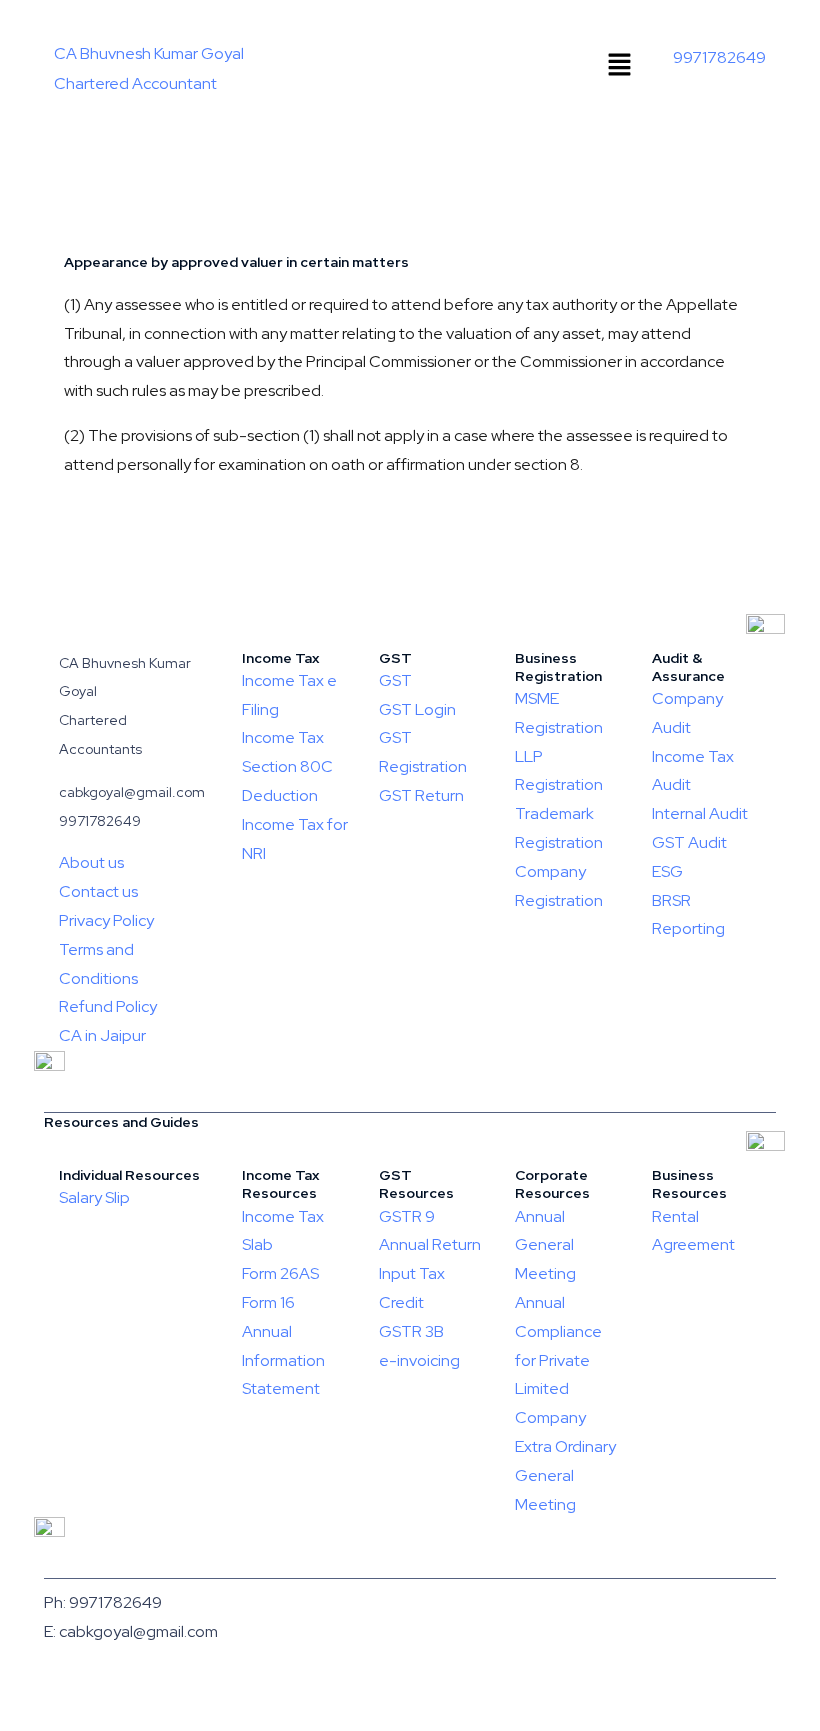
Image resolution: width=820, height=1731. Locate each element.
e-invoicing (419, 1360)
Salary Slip (94, 1197)
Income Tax (283, 737)
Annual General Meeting (545, 1245)
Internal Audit (700, 813)
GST (395, 680)
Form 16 (268, 1302)
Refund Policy (108, 1006)
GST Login (417, 709)
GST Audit (689, 842)
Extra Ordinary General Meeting (565, 1475)
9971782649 (719, 57)
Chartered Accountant (135, 83)
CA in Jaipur (102, 1035)
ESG (667, 871)
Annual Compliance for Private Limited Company (558, 1360)
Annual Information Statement (283, 1360)
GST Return (421, 795)
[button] (619, 66)
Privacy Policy (106, 920)
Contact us (98, 891)
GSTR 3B (411, 1331)
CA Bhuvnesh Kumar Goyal (149, 53)
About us (91, 862)
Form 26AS (280, 1273)
